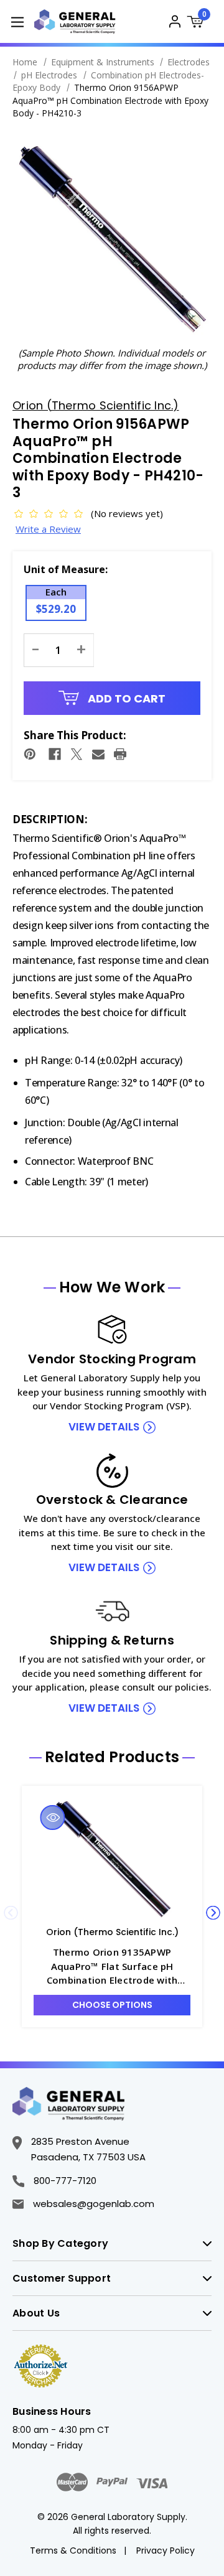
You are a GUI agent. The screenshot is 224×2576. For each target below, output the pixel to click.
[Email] (98, 754)
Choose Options (112, 2005)
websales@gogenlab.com (94, 2204)
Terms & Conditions (73, 2550)
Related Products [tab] (112, 1757)
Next (213, 1913)
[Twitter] (77, 754)
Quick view (53, 1818)
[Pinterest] (30, 754)
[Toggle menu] (17, 21)
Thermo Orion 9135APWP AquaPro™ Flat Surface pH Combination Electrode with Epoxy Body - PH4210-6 (112, 1967)
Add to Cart (125, 698)
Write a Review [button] (48, 529)
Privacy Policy (166, 2550)
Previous (11, 1913)
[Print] (120, 754)
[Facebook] (55, 754)
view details (104, 1427)
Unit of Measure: (66, 569)
